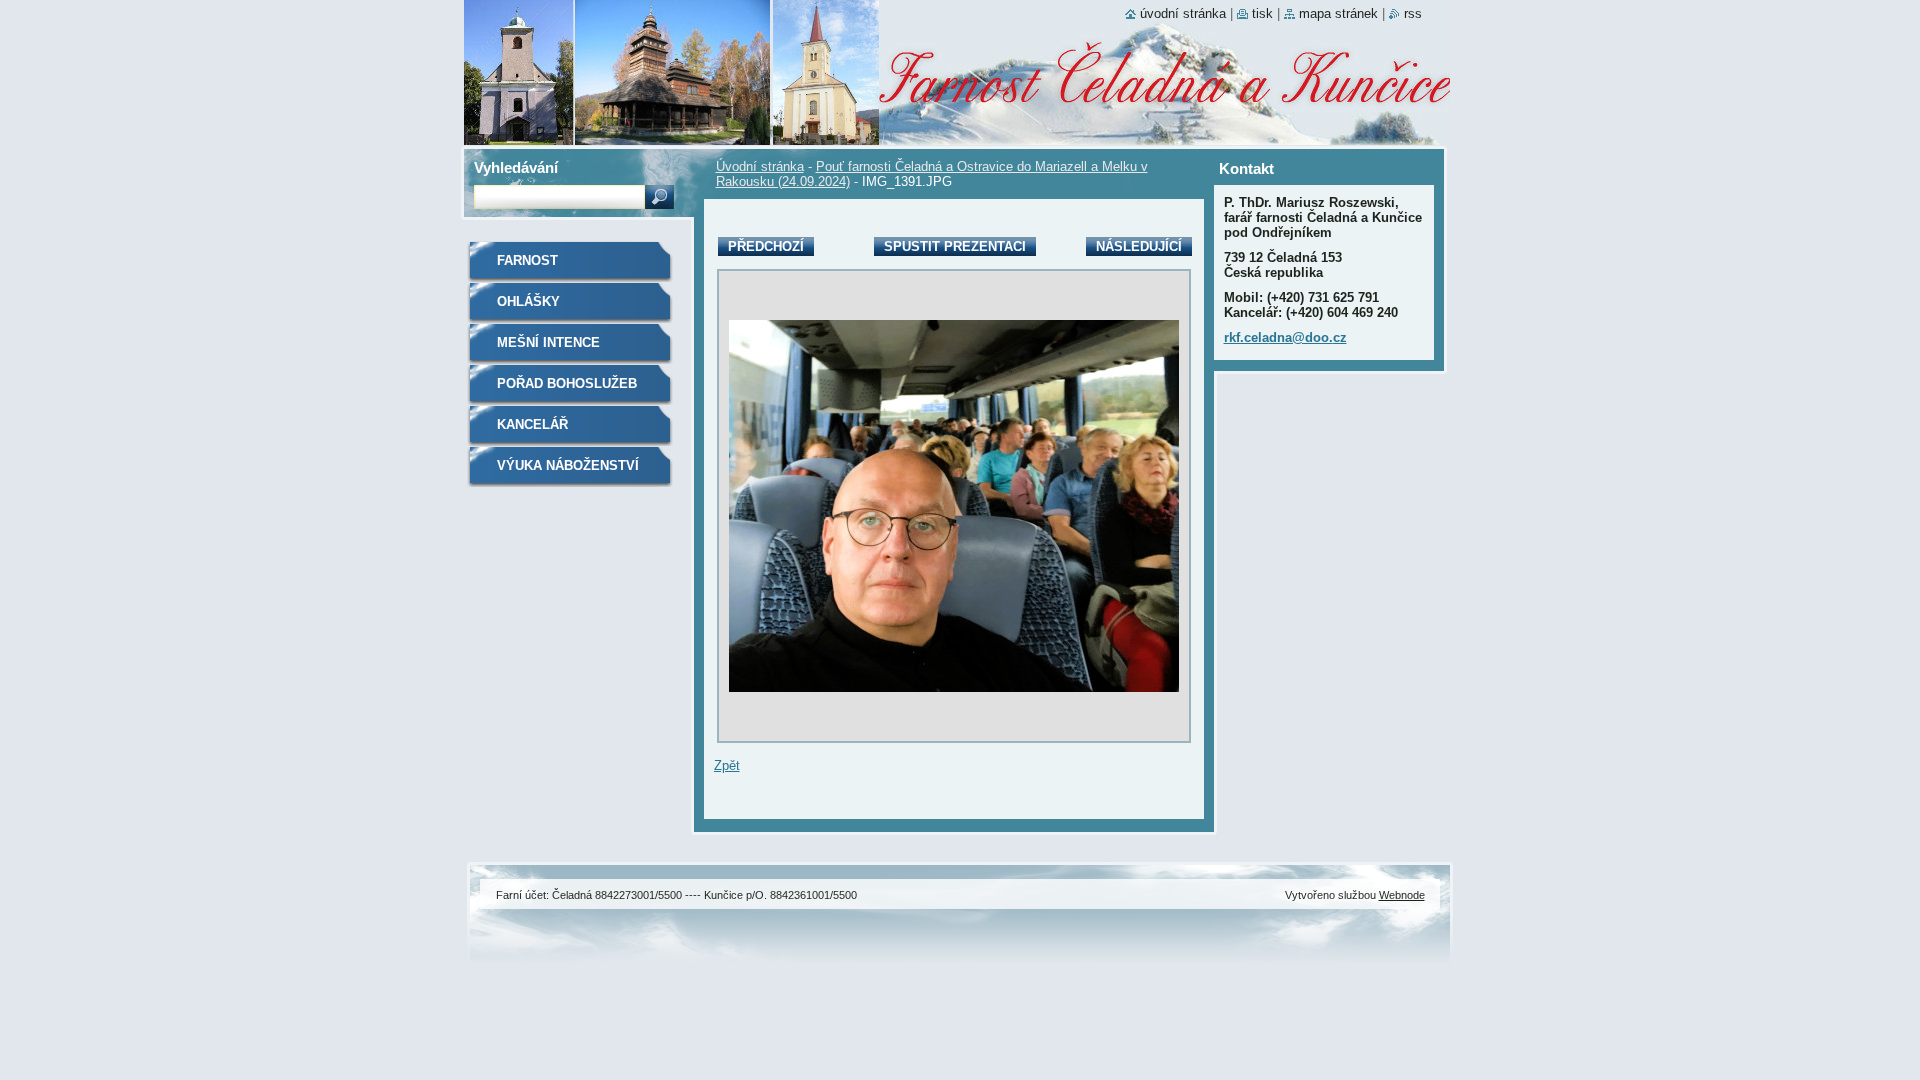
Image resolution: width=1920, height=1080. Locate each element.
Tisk (1262, 13)
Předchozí (766, 246)
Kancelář (532, 424)
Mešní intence (548, 342)
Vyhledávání (516, 167)
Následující (1139, 246)
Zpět (727, 765)
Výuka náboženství (568, 465)
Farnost (527, 260)
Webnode (1402, 895)
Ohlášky (528, 301)
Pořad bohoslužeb (567, 383)
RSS (1413, 13)
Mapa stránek (1338, 13)
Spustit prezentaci (955, 246)
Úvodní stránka (760, 166)
